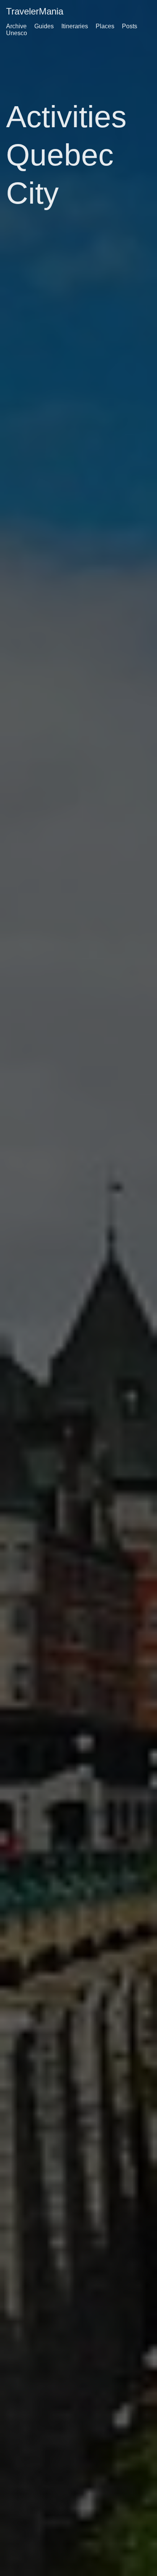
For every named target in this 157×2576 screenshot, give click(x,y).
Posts (130, 26)
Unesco (17, 33)
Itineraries (75, 26)
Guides (44, 26)
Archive (16, 26)
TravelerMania (35, 11)
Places (105, 26)
